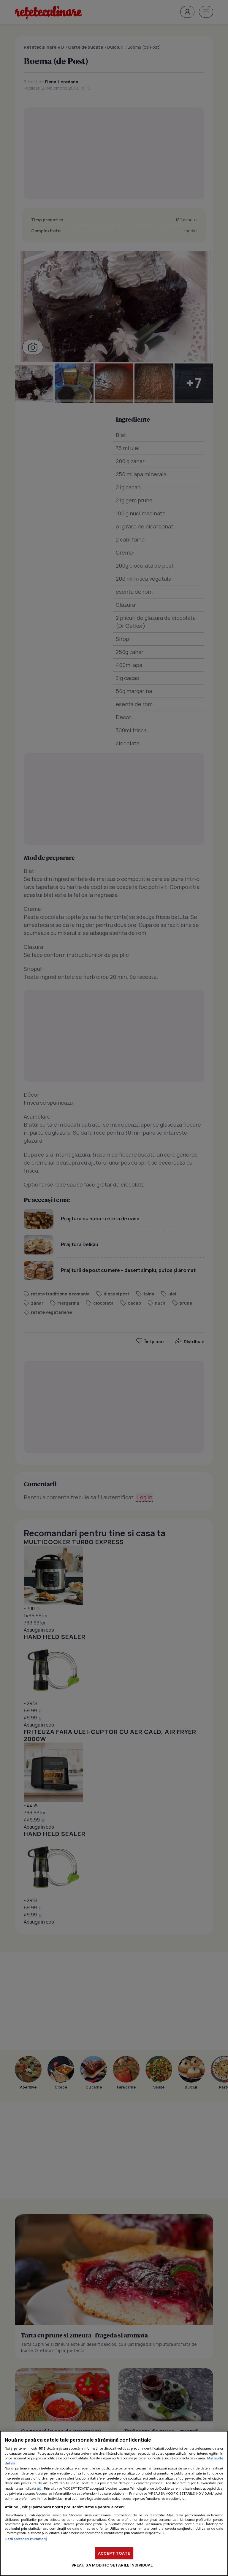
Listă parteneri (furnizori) (26, 2539)
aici (40, 2488)
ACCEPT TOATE (114, 2553)
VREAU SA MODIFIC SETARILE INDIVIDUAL (112, 2565)
